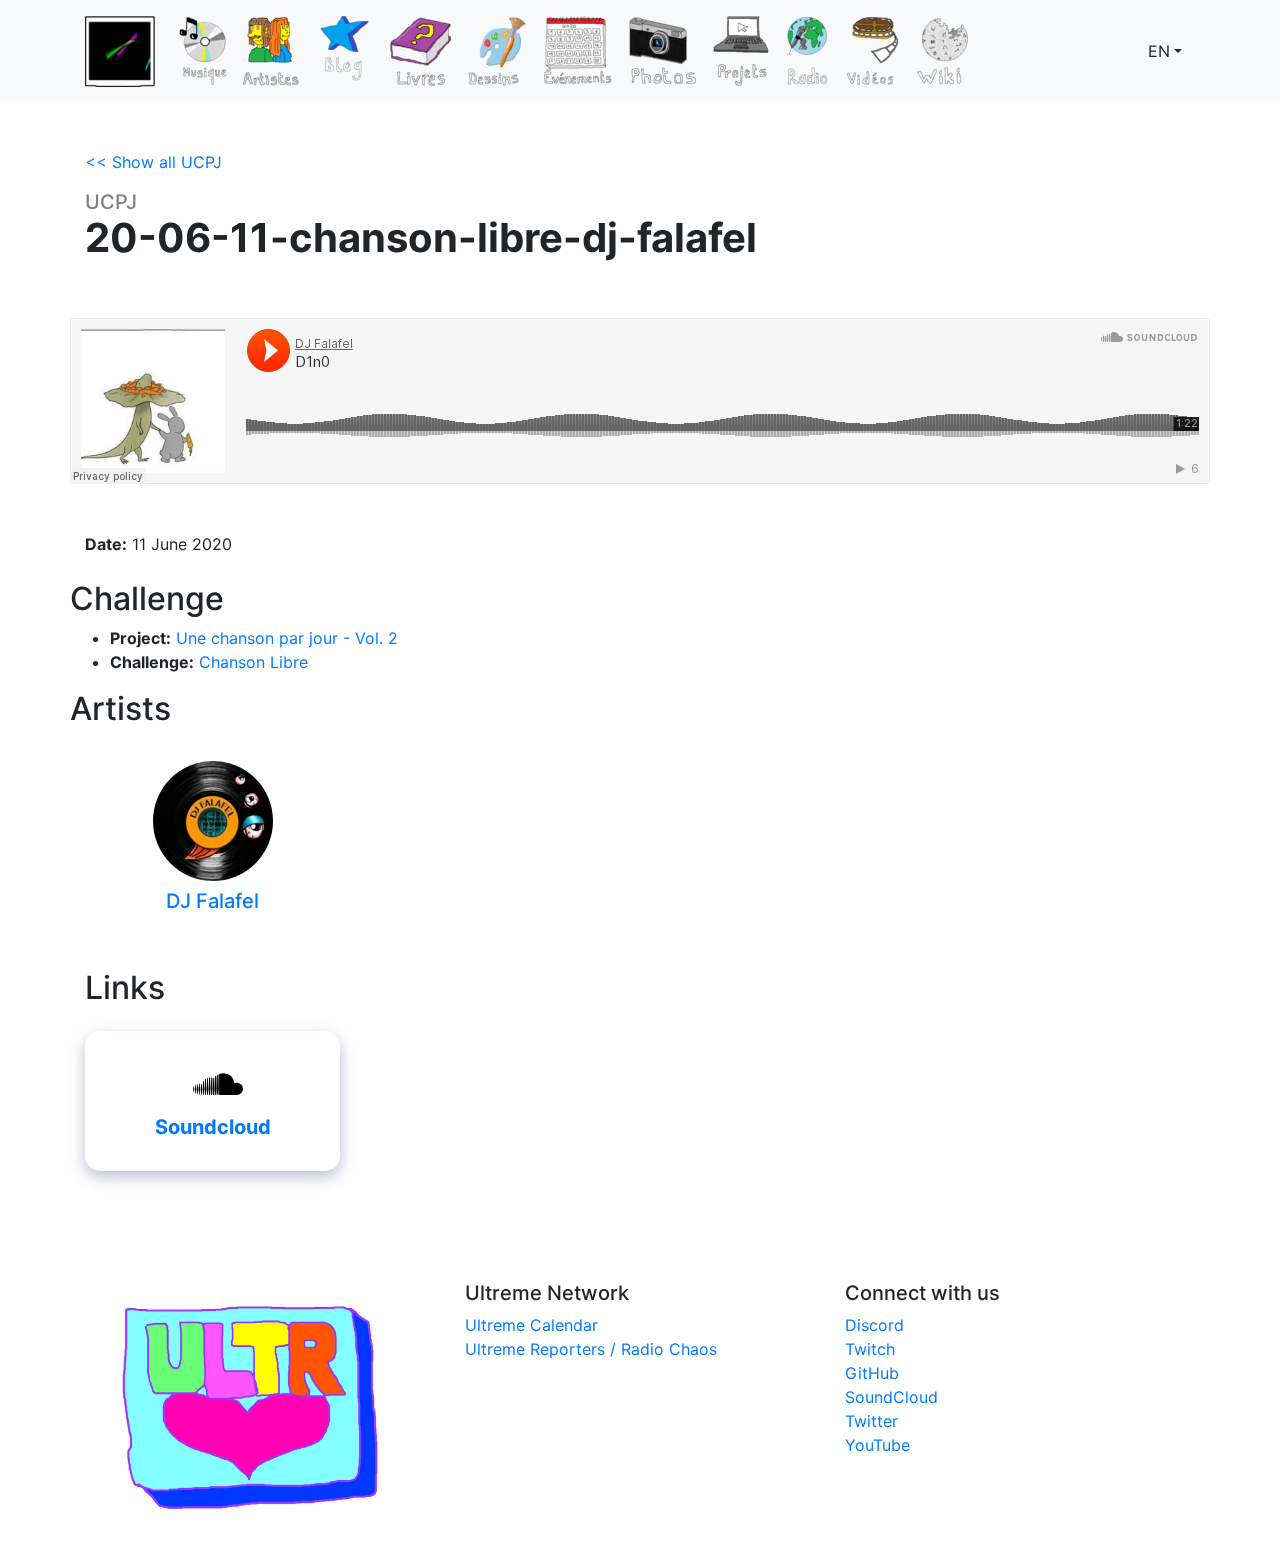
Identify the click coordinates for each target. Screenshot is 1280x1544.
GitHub (872, 1373)
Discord (874, 1325)
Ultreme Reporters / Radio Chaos (591, 1349)
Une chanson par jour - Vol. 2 (287, 638)
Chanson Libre (253, 662)
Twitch (870, 1349)
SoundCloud (891, 1397)
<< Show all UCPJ (153, 162)
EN (1159, 51)
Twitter (871, 1421)
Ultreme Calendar (531, 1325)
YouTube (877, 1445)
